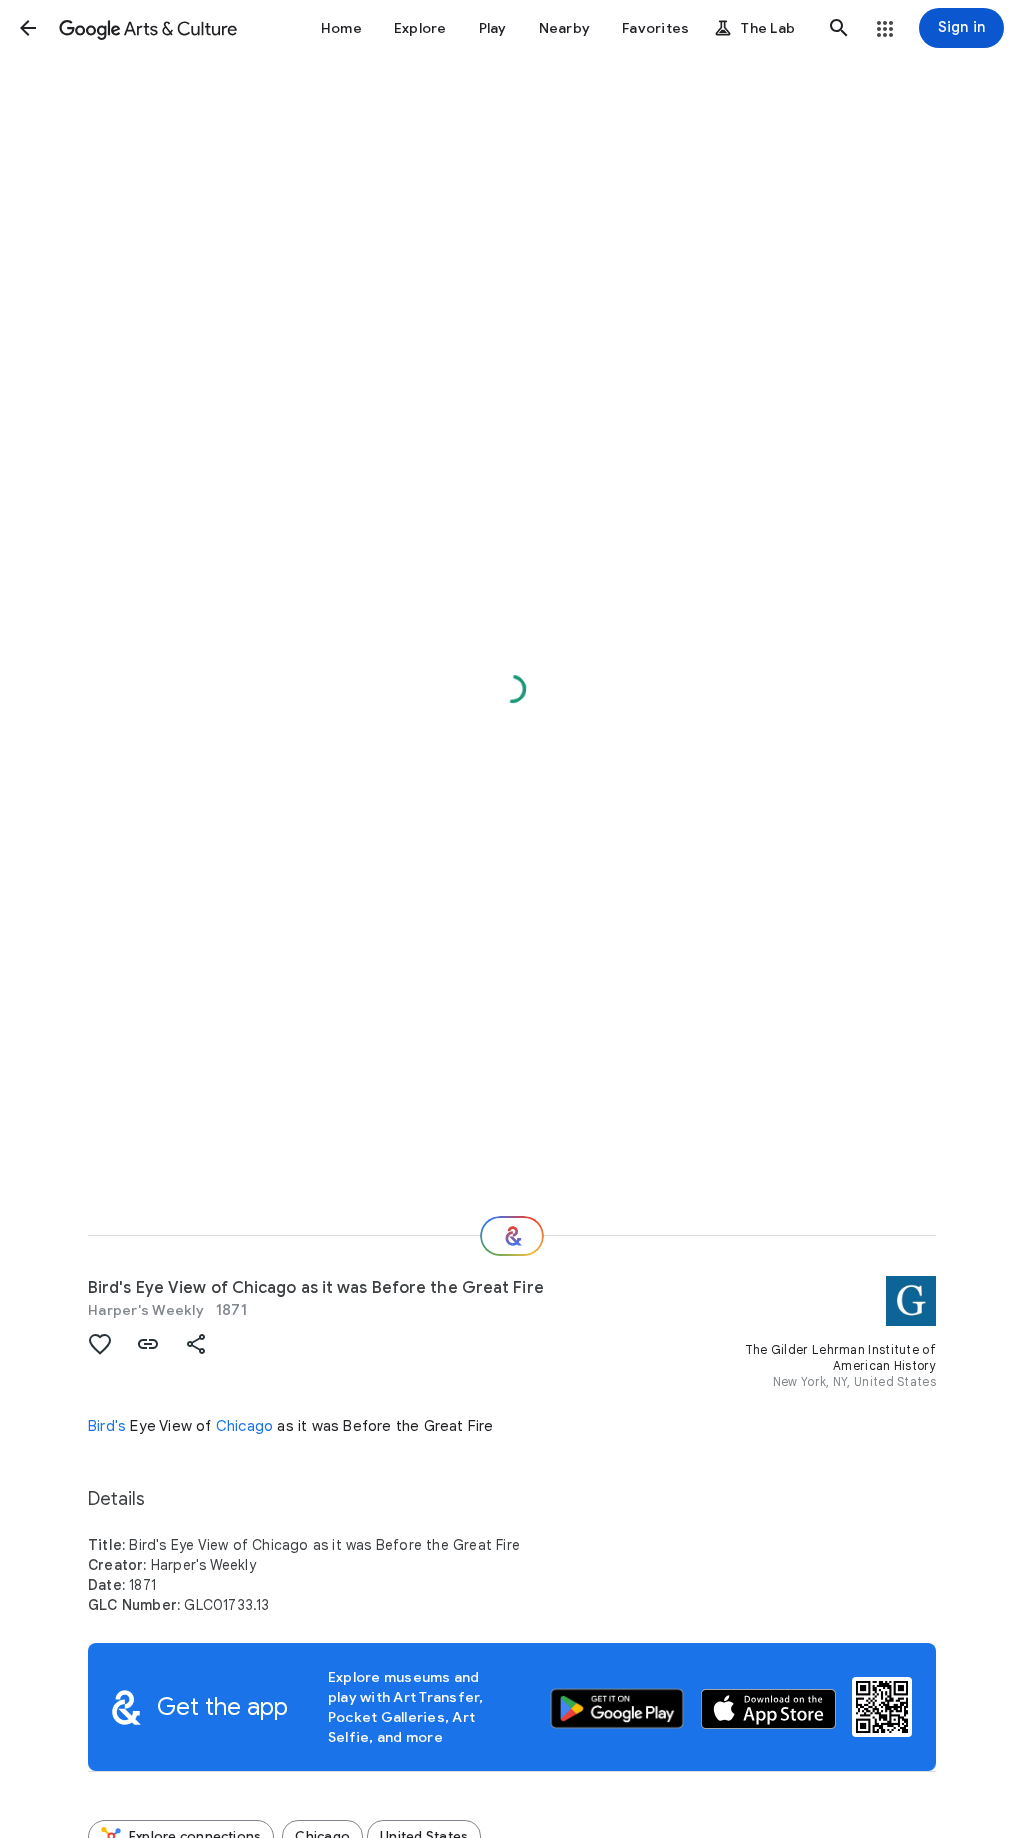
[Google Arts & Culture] (148, 28)
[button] (28, 28)
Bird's (107, 1426)
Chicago (244, 1426)
